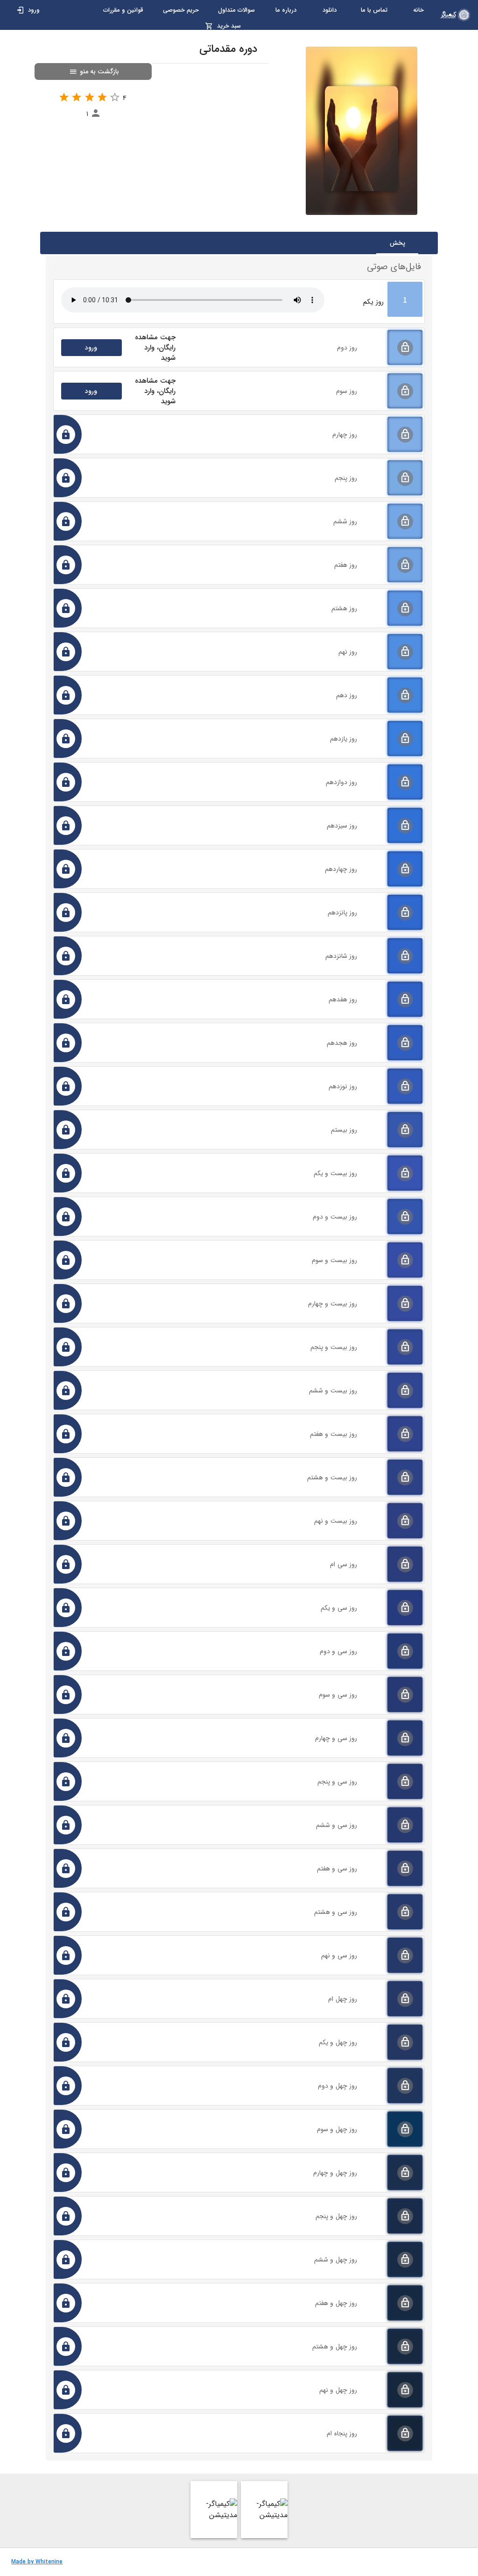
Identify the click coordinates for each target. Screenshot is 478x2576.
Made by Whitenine (37, 2562)
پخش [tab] (397, 243)
